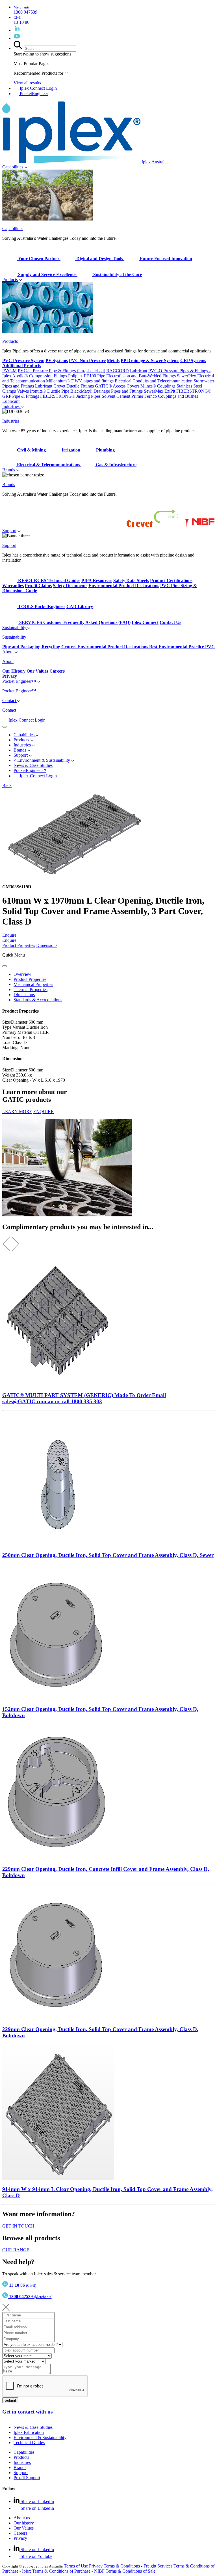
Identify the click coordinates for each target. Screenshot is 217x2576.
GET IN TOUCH (18, 2226)
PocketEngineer (33, 94)
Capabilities (13, 167)
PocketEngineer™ (30, 770)
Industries (11, 406)
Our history (24, 2523)
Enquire (9, 935)
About (8, 652)
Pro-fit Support (27, 2478)
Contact (10, 700)
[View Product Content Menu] (5, 966)
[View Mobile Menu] (5, 727)
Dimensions (47, 945)
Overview (22, 974)
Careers (20, 2533)
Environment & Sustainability (40, 2437)
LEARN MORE (17, 1112)
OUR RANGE (16, 2250)
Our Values (24, 2528)
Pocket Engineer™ (20, 681)
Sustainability (15, 627)
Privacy (20, 2538)
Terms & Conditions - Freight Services (138, 2566)
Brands (9, 470)
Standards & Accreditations (38, 1000)
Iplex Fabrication (29, 2432)
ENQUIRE (44, 1112)
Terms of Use (76, 2566)
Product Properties (19, 945)
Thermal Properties (31, 989)
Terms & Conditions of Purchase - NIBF (69, 2571)
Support (9, 531)
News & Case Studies (33, 2427)
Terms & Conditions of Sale (131, 2571)
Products (10, 280)
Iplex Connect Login (38, 88)
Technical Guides (29, 2443)
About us (22, 2518)
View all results (27, 83)
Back (7, 785)
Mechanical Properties (33, 984)
